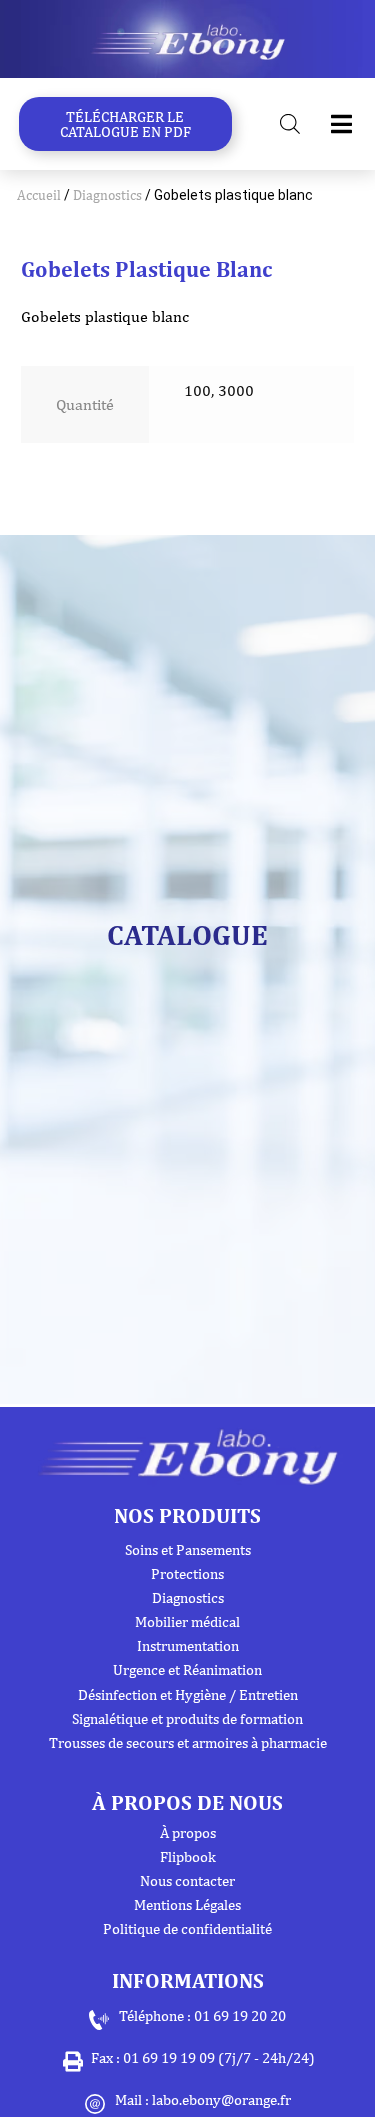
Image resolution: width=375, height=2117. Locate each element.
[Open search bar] (290, 124)
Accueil (39, 195)
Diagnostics (107, 195)
